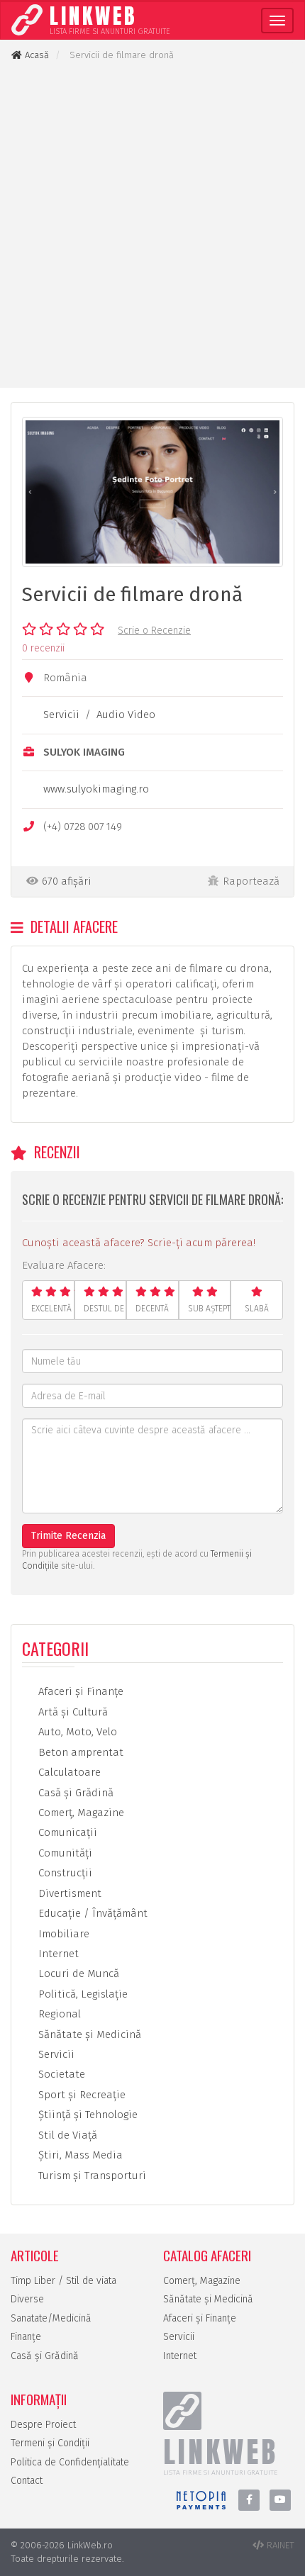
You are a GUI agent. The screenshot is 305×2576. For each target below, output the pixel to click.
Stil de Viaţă (66, 2135)
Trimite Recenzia (68, 1536)
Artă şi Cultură (72, 1712)
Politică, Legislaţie (82, 1994)
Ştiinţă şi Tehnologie (87, 2115)
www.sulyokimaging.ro (96, 789)
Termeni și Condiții (50, 2443)
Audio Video (126, 715)
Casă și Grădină (45, 2356)
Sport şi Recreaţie (81, 2095)
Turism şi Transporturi (91, 2175)
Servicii (61, 715)
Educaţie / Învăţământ (91, 1913)
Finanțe (26, 2337)
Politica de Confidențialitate (70, 2462)
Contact (27, 2481)
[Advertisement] (152, 225)
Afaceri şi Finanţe (79, 1691)
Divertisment (68, 1893)
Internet (57, 1954)
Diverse (27, 2299)
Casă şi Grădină (74, 1793)
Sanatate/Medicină (51, 2318)
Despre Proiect (43, 2425)
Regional (58, 2014)
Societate (60, 2074)
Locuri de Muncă (77, 1973)
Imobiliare (62, 1934)
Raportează (251, 881)
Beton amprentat (79, 1752)
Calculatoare (68, 1772)
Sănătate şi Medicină (88, 2034)
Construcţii (64, 1873)
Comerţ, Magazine (80, 1813)
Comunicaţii (66, 1832)
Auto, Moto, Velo (76, 1732)
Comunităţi (64, 1853)
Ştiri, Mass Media (79, 2155)
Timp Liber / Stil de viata (63, 2281)
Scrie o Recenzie (154, 631)
